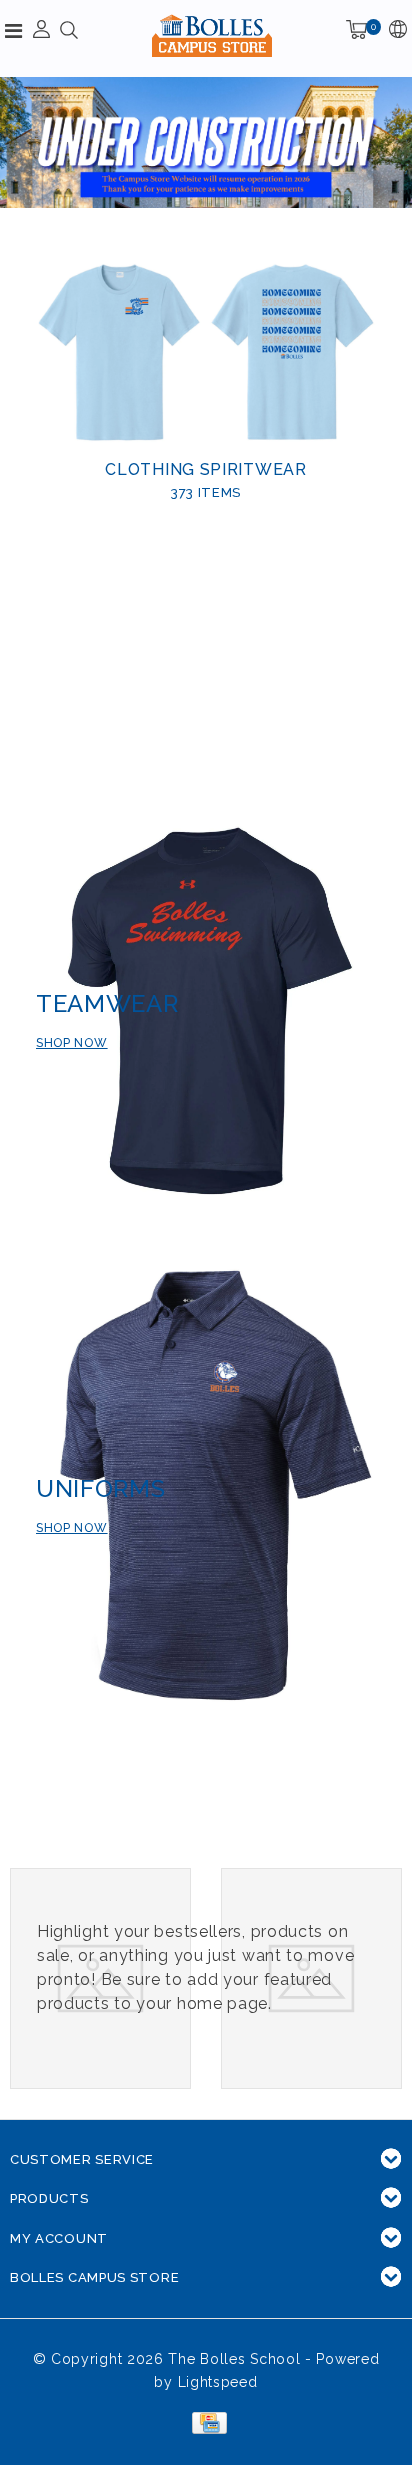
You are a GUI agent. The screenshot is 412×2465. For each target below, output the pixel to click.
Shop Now (72, 1528)
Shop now (72, 1043)
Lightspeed (218, 2382)
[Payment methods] (205, 2422)
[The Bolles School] (212, 35)
